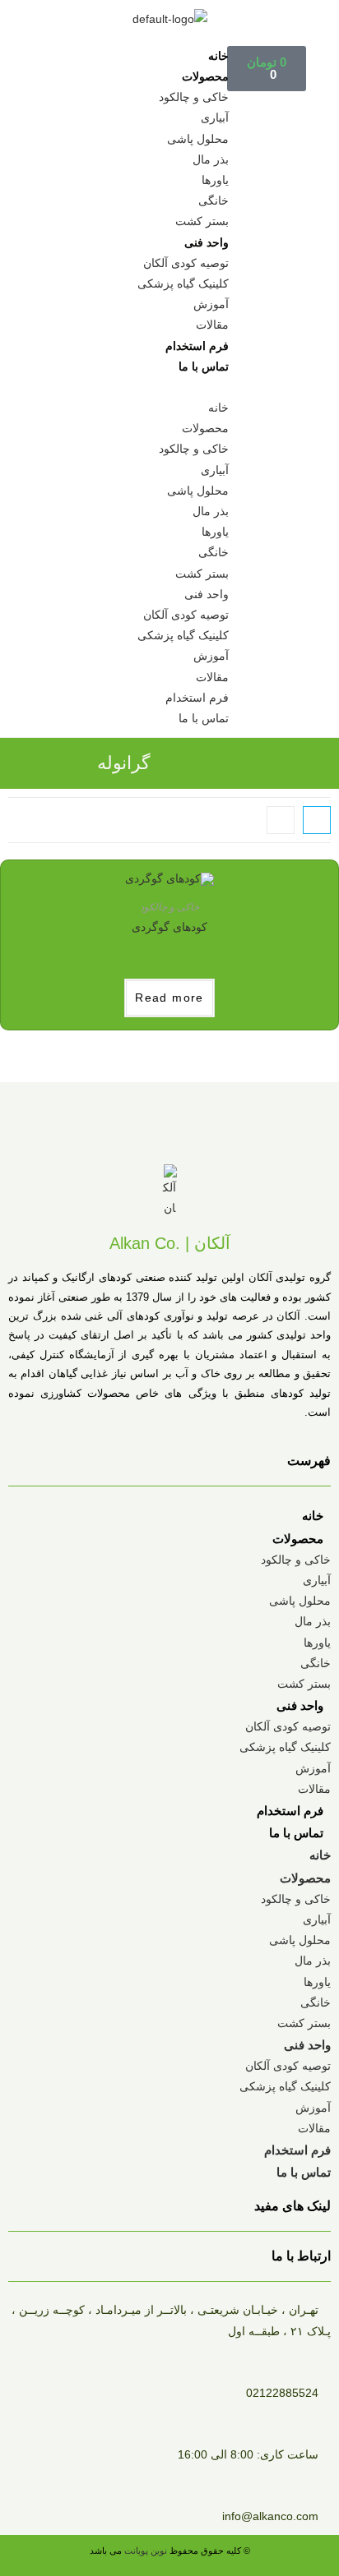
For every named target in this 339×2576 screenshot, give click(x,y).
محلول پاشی (198, 139)
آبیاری (215, 118)
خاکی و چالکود (194, 97)
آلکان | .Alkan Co (170, 1243)
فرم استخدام (197, 346)
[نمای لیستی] (281, 820)
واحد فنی (207, 242)
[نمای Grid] (317, 820)
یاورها (215, 180)
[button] (170, 387)
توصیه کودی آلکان (186, 263)
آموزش (211, 304)
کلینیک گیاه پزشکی (183, 283)
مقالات (212, 325)
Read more (169, 998)
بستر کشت (202, 221)
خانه (218, 56)
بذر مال (211, 159)
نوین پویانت (147, 2551)
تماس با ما (204, 366)
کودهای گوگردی (169, 927)
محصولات (205, 76)
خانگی (214, 200)
